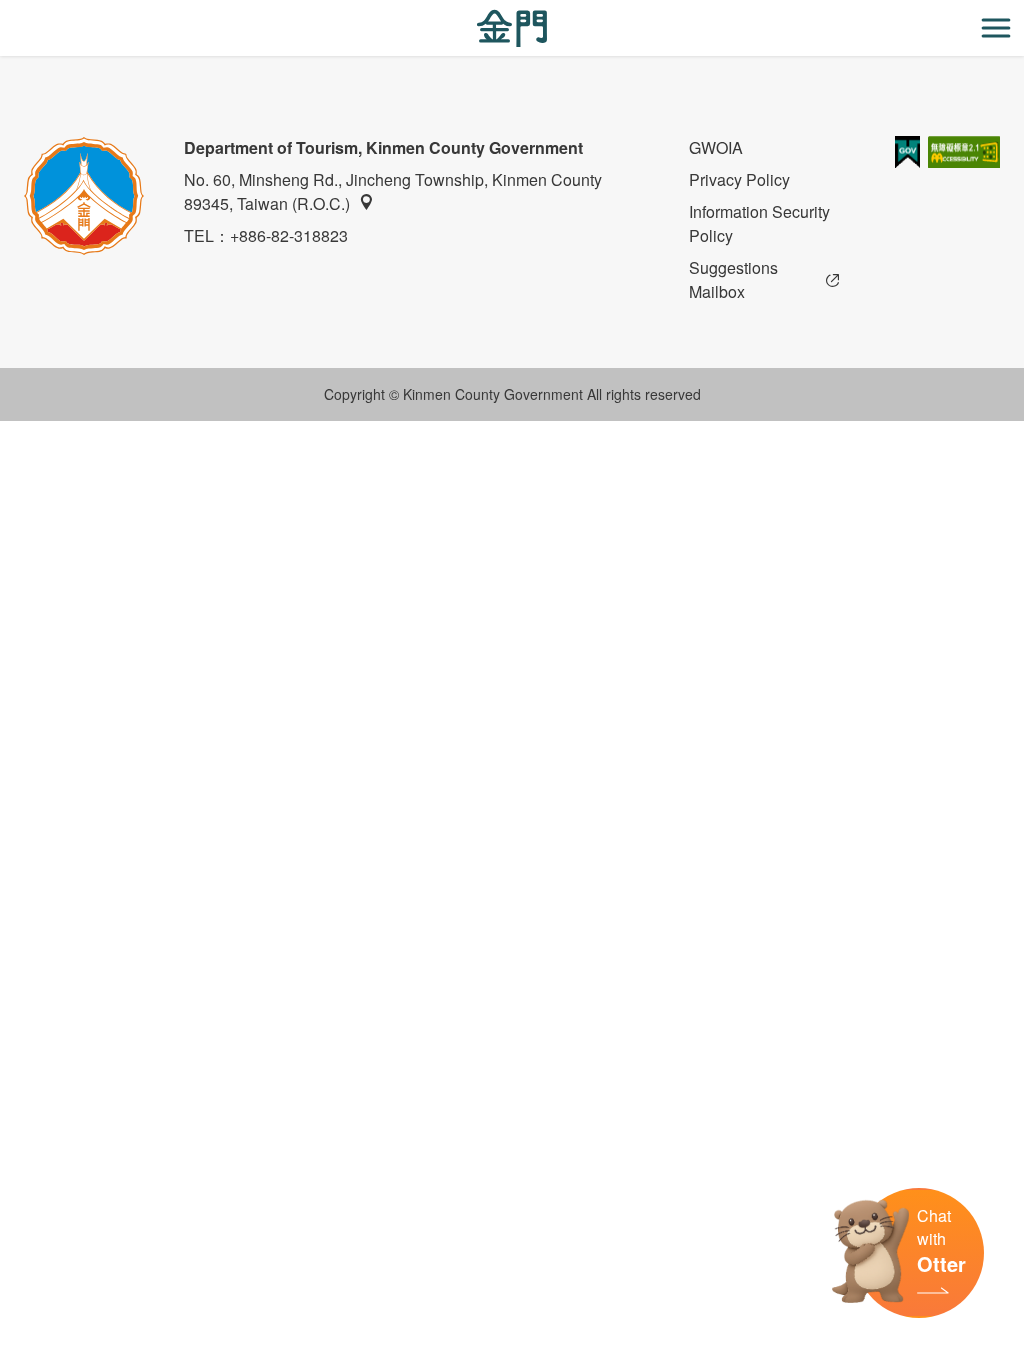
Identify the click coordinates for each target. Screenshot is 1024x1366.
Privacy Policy (739, 179)
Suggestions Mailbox (733, 279)
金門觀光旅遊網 (512, 28)
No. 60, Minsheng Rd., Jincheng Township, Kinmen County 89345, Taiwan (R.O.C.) (393, 191)
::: (6, 11)
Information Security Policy (759, 223)
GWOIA (716, 147)
